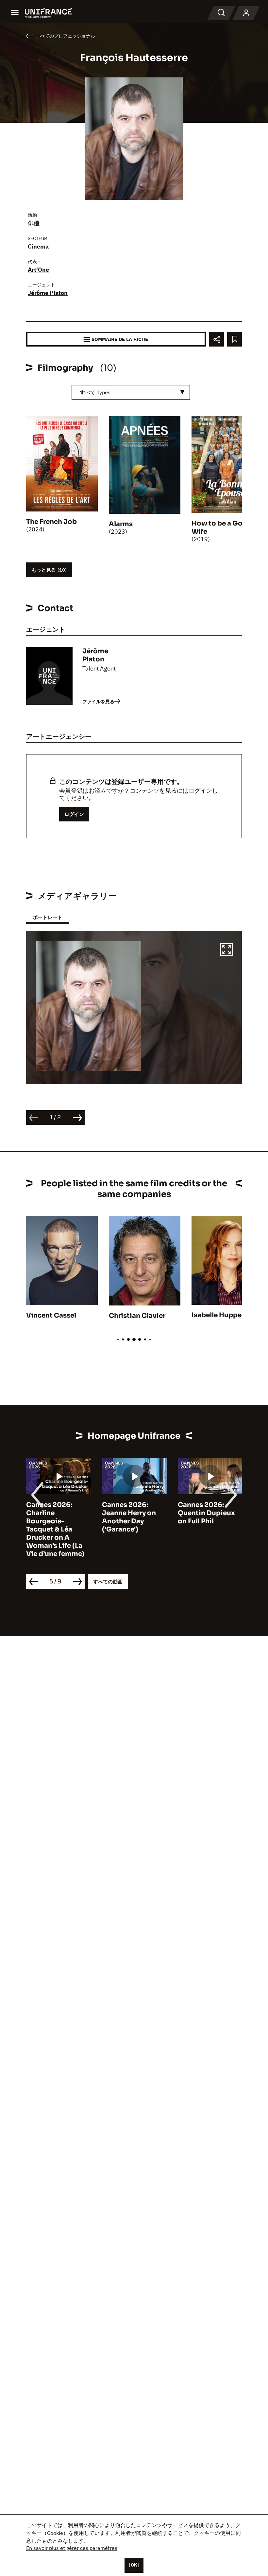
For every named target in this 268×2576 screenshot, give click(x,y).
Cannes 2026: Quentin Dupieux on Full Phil (206, 1513)
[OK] (134, 2565)
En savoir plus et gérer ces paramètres (72, 2548)
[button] (226, 950)
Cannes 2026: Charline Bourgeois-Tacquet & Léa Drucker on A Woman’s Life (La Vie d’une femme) (55, 1529)
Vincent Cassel (51, 1315)
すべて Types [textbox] (95, 392)
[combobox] (131, 392)
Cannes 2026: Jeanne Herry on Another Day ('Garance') (129, 1517)
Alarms (121, 524)
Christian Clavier (137, 1316)
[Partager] (217, 339)
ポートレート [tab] (47, 917)
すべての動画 (108, 1582)
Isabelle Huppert (219, 1315)
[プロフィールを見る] (246, 13)
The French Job (51, 522)
